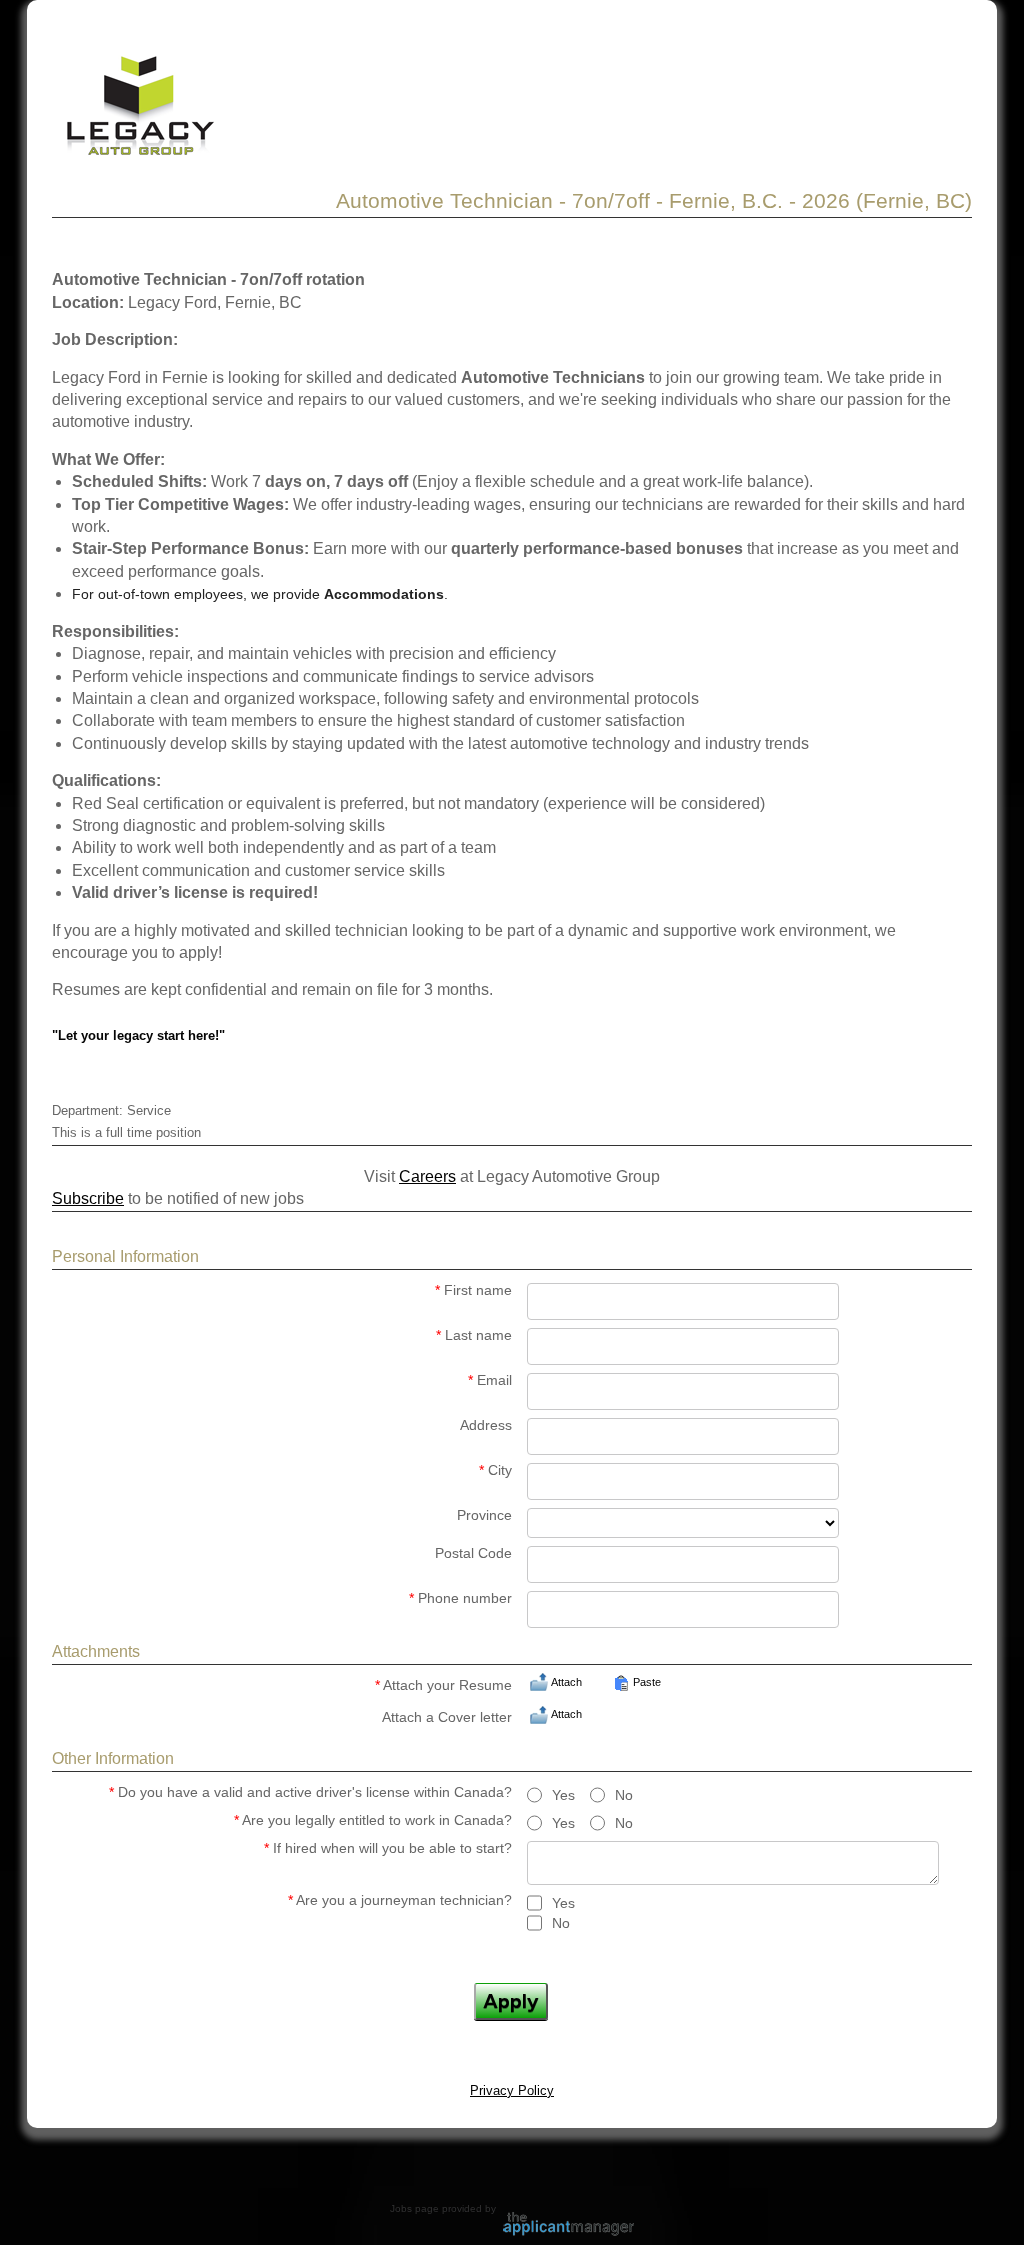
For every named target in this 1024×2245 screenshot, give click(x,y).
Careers (427, 1176)
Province (484, 1515)
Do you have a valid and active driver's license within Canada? (310, 1792)
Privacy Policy (512, 2090)
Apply (511, 2001)
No (624, 1795)
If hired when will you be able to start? (388, 1848)
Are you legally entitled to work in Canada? (373, 1820)
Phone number (460, 1598)
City (495, 1470)
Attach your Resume (443, 1685)
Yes (563, 1795)
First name (473, 1290)
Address (486, 1425)
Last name (474, 1335)
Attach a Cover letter (447, 1717)
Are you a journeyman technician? (400, 1900)
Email (490, 1380)
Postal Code (473, 1553)
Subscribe (88, 1198)
